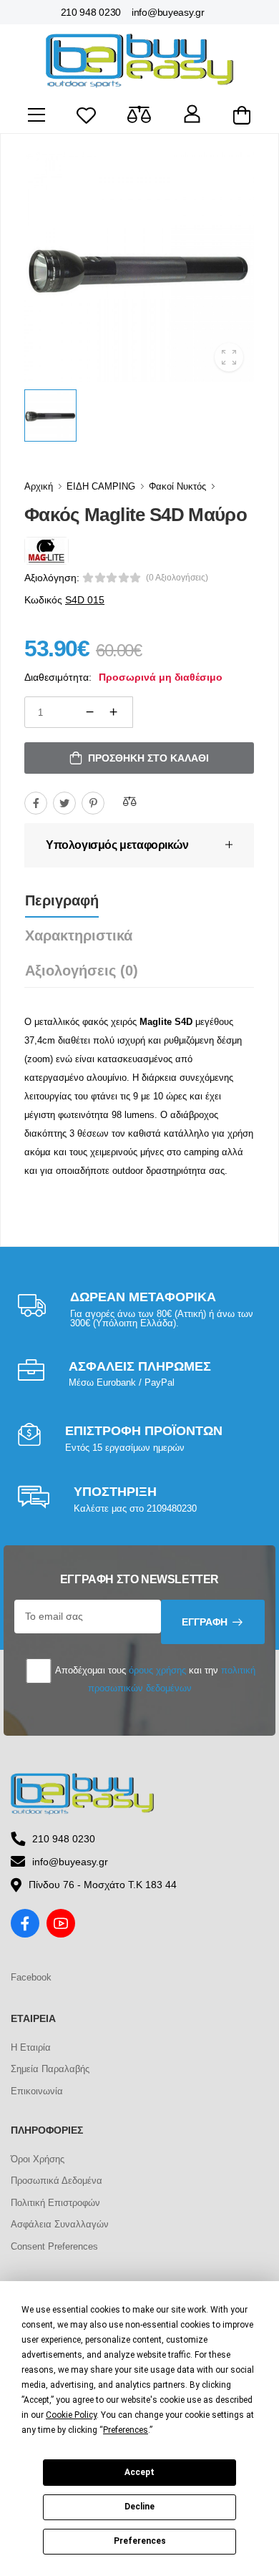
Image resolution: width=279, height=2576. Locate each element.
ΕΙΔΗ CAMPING (101, 486)
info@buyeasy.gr (168, 12)
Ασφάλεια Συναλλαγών (60, 2224)
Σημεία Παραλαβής (50, 2069)
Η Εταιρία (31, 2047)
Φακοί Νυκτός (177, 486)
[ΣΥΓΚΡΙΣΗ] (129, 801)
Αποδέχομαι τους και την (154, 1679)
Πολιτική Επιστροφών (55, 2203)
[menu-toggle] (36, 115)
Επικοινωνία (37, 2091)
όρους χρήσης (157, 1670)
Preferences (140, 2541)
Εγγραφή (205, 1622)
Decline (139, 2507)
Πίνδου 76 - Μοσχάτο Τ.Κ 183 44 (103, 1885)
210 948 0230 (91, 12)
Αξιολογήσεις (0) (82, 971)
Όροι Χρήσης (38, 2159)
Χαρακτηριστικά (79, 935)
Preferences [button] (126, 2430)
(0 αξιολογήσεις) (177, 578)
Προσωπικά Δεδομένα (57, 2181)
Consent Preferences (54, 2246)
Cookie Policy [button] (71, 2415)
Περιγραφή (62, 900)
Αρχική (39, 486)
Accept (139, 2472)
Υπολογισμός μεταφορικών (117, 845)
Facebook (31, 1977)
